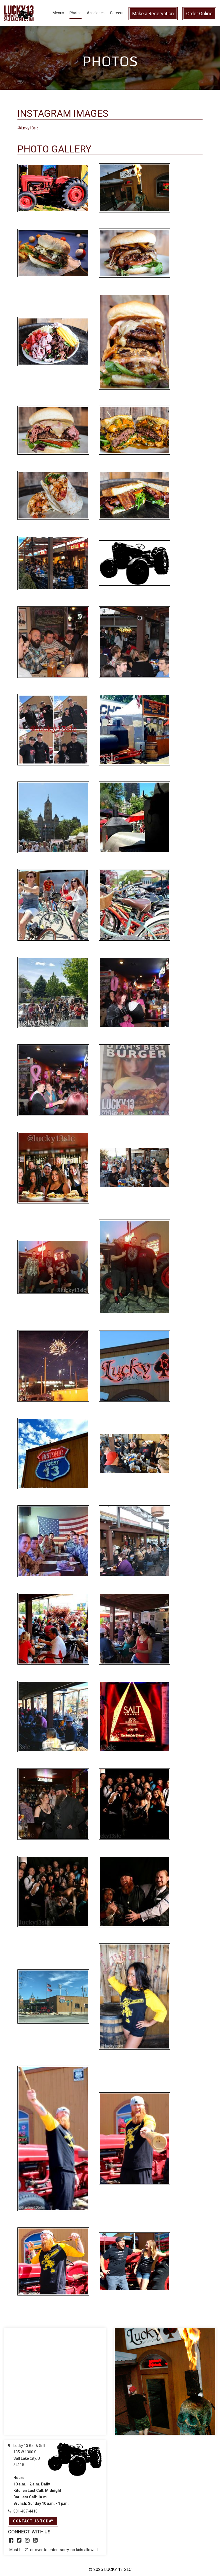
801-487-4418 (25, 2511)
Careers (117, 13)
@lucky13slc (28, 128)
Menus (58, 13)
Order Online (199, 14)
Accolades (96, 13)
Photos (76, 13)
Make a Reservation (153, 14)
